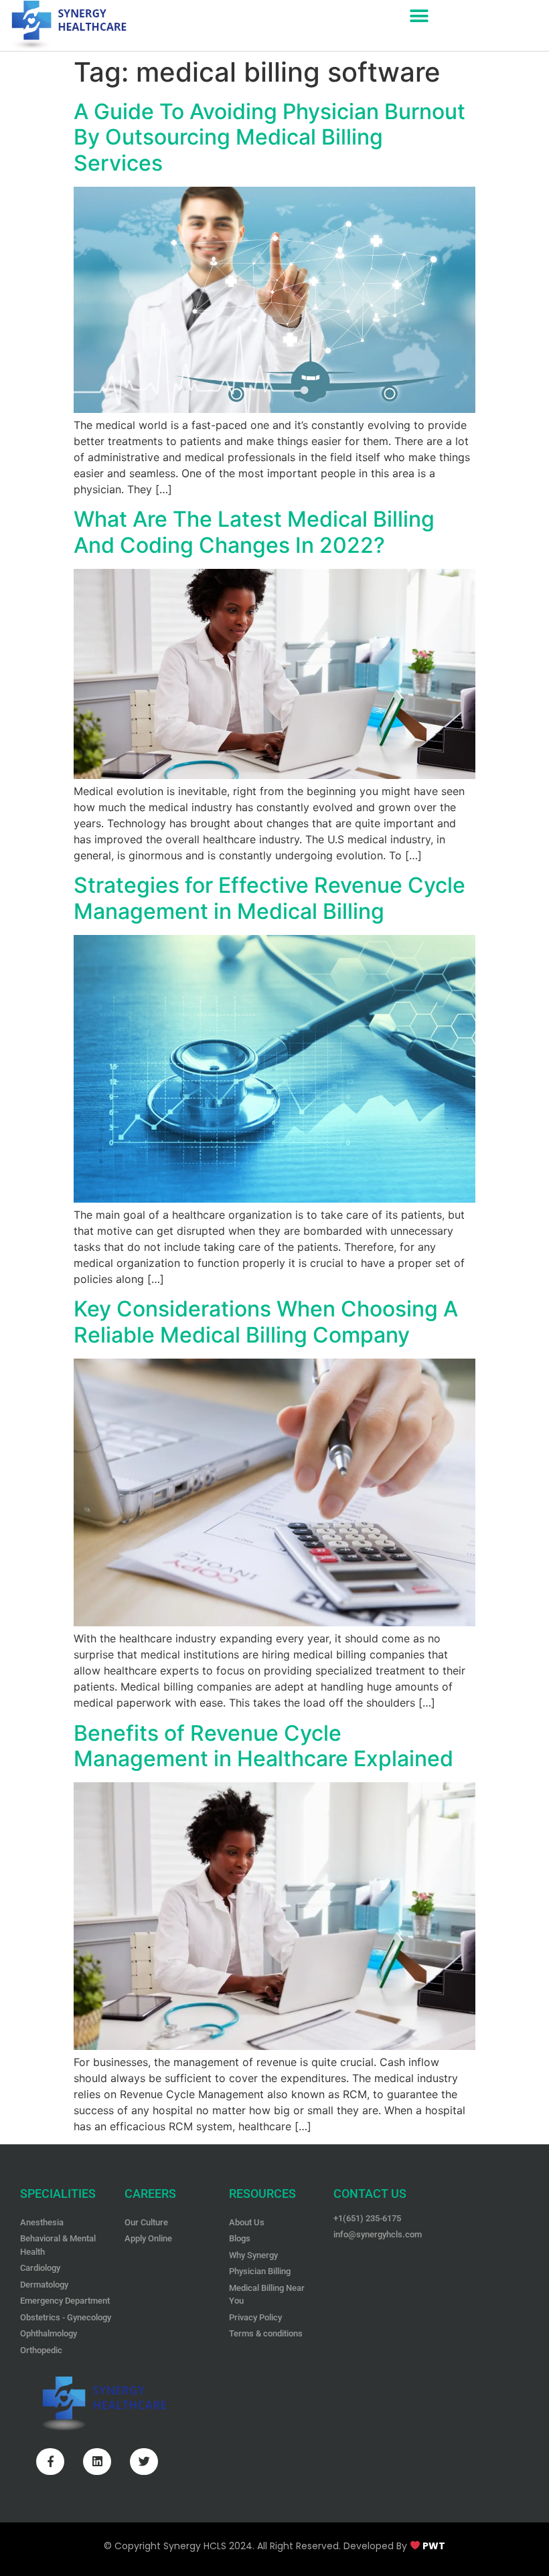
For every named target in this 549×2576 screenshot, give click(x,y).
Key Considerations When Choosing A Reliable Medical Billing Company (266, 1321)
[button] (419, 16)
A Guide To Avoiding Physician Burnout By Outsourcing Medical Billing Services (269, 137)
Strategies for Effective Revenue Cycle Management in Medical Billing (269, 898)
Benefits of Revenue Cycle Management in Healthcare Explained (263, 1746)
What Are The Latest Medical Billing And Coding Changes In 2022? (254, 532)
